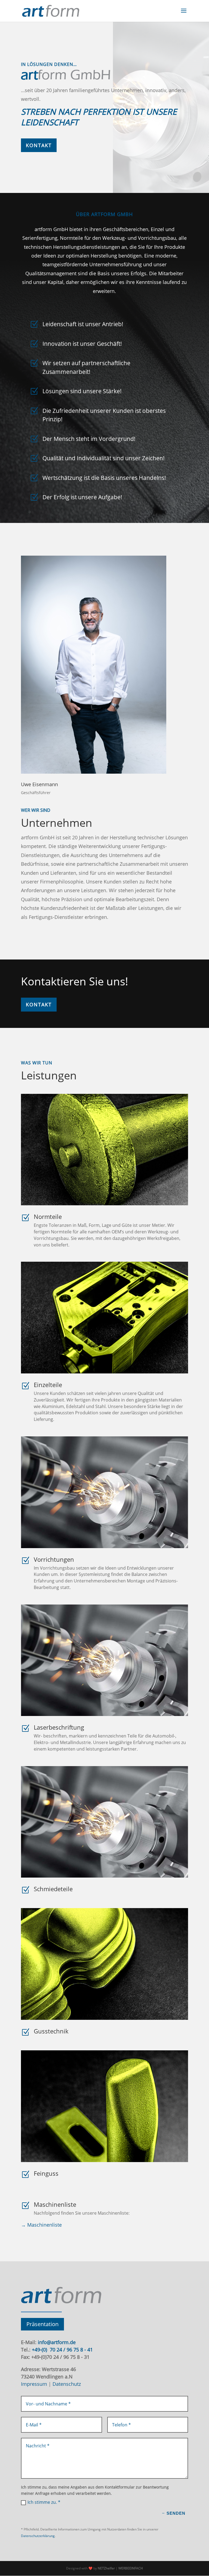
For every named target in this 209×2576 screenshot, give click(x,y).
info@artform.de (56, 2342)
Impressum (34, 2384)
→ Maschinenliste (41, 2225)
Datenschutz (67, 2384)
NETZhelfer (106, 2568)
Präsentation (42, 2324)
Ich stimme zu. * (44, 2502)
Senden (176, 2513)
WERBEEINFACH (131, 2568)
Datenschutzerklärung (38, 2536)
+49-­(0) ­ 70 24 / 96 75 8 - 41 (62, 2350)
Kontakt (39, 145)
